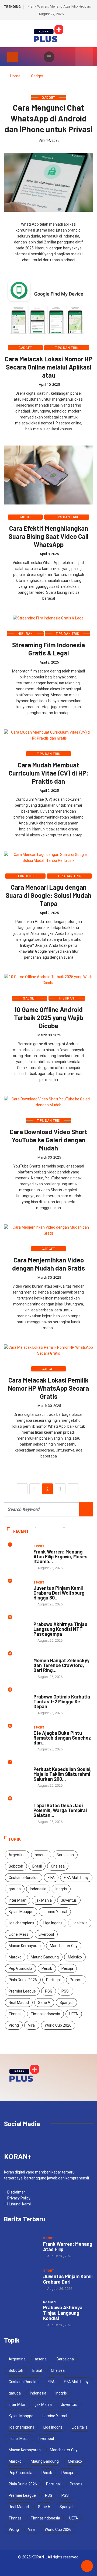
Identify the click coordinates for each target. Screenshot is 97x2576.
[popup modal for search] (84, 57)
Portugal (53, 1980)
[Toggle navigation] (13, 57)
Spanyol (66, 2003)
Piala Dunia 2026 (23, 1980)
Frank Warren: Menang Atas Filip (68, 2247)
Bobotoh (16, 1866)
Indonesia (38, 1889)
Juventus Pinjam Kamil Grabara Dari (68, 2279)
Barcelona (65, 1855)
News (38, 1655)
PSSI (65, 1991)
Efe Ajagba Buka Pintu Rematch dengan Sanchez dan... (62, 1738)
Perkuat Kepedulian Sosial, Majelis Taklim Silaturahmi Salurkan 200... (63, 1774)
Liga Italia (80, 1923)
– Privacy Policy (17, 2198)
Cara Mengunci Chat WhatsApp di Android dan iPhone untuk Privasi (48, 118)
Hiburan (25, 634)
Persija (67, 1968)
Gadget (37, 76)
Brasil (37, 1866)
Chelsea (58, 1866)
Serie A (44, 2003)
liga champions (21, 1923)
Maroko (15, 1957)
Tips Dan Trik (67, 348)
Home (15, 76)
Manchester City (64, 1946)
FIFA (51, 1878)
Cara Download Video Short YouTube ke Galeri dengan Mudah (48, 1140)
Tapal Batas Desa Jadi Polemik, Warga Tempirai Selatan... (60, 1810)
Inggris (61, 1889)
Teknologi (25, 876)
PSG (49, 1991)
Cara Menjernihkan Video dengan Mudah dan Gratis (48, 1264)
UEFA (74, 2014)
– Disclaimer (15, 2192)
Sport (39, 1546)
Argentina (17, 1855)
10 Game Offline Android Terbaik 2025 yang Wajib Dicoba (49, 1017)
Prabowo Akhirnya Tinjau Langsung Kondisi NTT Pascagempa (60, 1629)
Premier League (22, 1991)
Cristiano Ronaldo (24, 1878)
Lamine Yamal (55, 1912)
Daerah (40, 1619)
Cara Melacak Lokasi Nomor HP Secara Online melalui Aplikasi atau (49, 367)
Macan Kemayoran (25, 1946)
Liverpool (46, 1934)
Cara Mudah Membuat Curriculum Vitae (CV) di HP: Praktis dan (48, 773)
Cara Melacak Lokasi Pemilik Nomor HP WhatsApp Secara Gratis (48, 1388)
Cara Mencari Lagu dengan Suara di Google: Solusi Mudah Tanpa (48, 895)
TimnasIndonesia (45, 2014)
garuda (15, 1889)
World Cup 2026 (58, 2025)
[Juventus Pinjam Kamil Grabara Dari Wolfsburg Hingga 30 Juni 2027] (21, 2280)
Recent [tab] (21, 1531)
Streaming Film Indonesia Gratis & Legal (48, 649)
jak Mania (44, 1900)
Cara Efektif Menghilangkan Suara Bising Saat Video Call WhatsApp (49, 536)
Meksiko (75, 1957)
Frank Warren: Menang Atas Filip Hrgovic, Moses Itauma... (60, 1556)
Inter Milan (18, 1900)
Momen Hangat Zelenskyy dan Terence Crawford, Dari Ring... (61, 1665)
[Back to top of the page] (87, 2566)
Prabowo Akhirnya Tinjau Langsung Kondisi (63, 2313)
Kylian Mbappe (21, 1912)
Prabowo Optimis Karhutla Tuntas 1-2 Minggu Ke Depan (62, 1701)
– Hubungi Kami (17, 2204)
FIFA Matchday (76, 1878)
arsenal (41, 1855)
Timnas (15, 2014)
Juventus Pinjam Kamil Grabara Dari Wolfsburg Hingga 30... (59, 1593)
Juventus (69, 1900)
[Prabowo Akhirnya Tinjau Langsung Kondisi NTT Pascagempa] (21, 2312)
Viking (14, 2025)
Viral (32, 2025)
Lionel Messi (19, 1934)
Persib (47, 1968)
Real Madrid (19, 2003)
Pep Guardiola (20, 1968)
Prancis (76, 1980)
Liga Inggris (53, 1923)
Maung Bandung (45, 1957)
